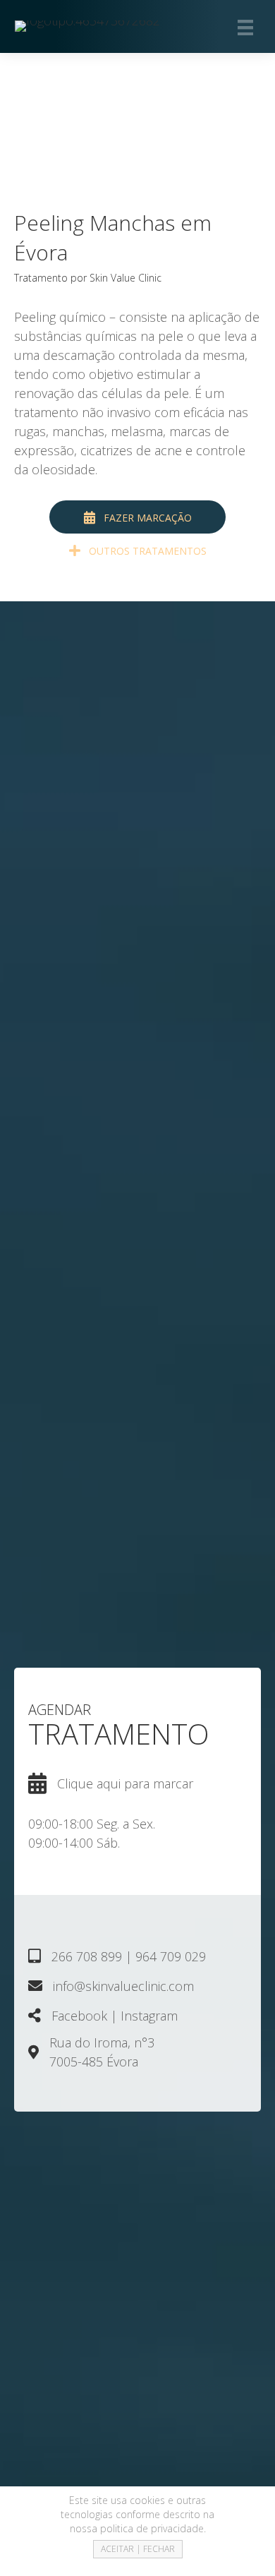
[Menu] (245, 26)
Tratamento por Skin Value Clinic (88, 278)
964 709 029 (171, 1956)
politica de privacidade (152, 2528)
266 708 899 (87, 1956)
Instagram (149, 2016)
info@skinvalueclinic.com (123, 1986)
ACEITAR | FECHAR (138, 2549)
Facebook (79, 2016)
